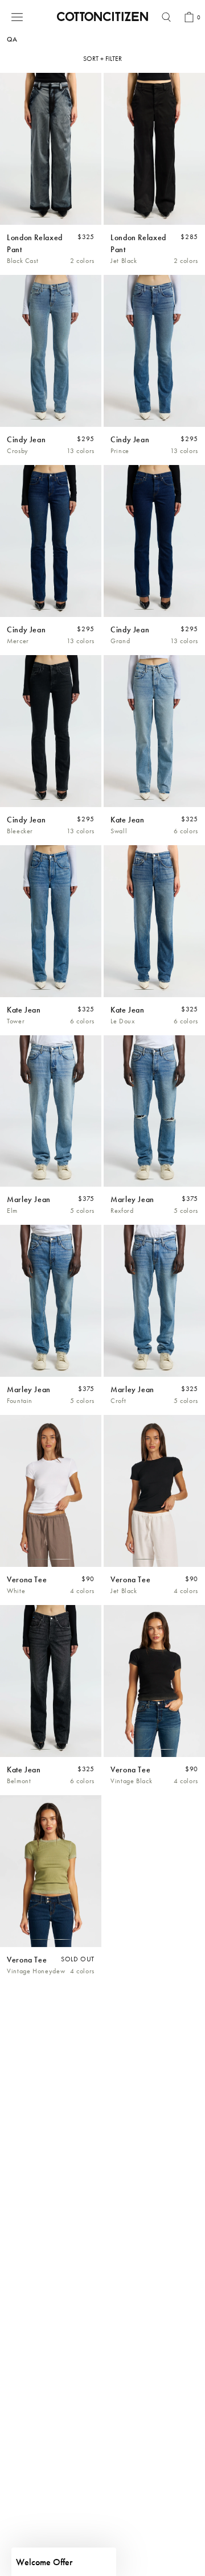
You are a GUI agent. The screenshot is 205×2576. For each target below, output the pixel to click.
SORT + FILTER (102, 59)
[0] (189, 17)
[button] (64, 2562)
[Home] (102, 17)
